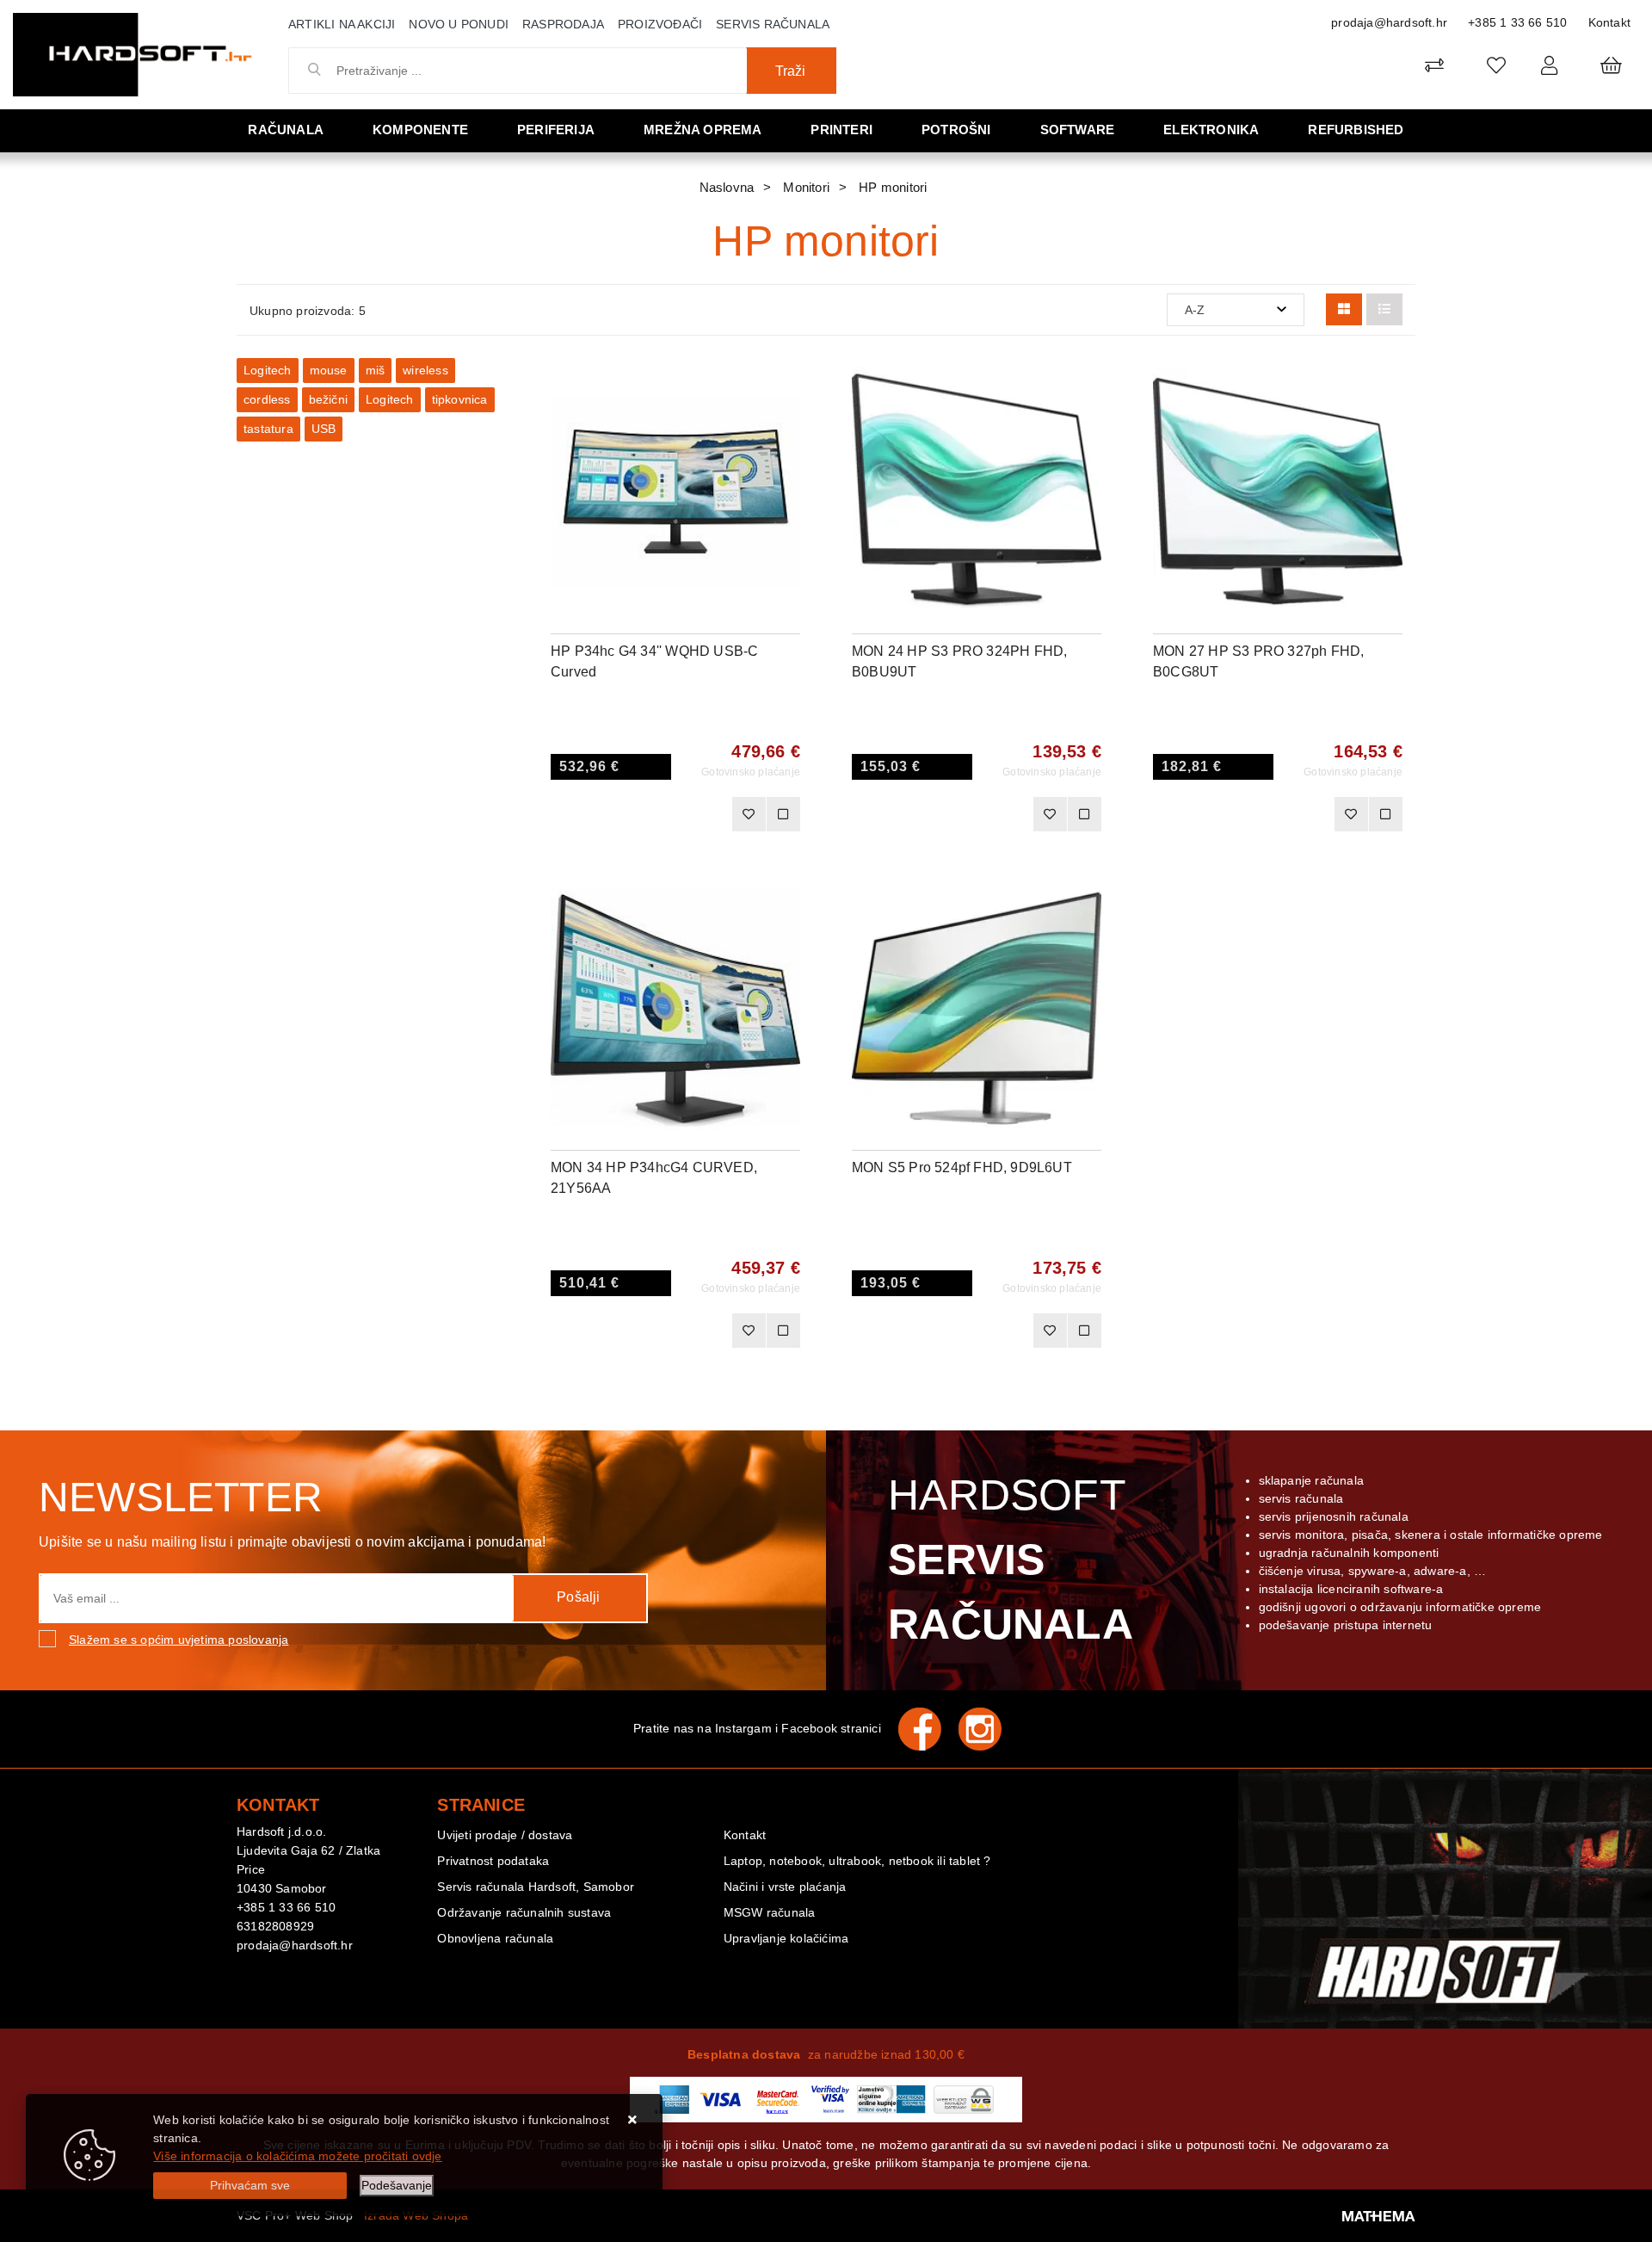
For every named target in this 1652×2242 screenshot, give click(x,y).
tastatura (268, 429)
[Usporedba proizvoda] (783, 814)
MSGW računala (770, 1912)
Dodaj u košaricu (653, 814)
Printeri (841, 130)
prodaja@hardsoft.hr (1389, 22)
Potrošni (956, 130)
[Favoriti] (749, 814)
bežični (328, 399)
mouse (329, 370)
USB (324, 429)
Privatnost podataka (493, 1861)
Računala (286, 130)
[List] (1384, 309)
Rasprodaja (563, 24)
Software (1078, 130)
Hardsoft (1011, 1560)
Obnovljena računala (495, 1938)
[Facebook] (928, 1729)
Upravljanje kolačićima (786, 1938)
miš (376, 370)
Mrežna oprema (703, 130)
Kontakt (1609, 22)
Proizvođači (660, 24)
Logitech (268, 370)
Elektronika (1211, 130)
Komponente (420, 130)
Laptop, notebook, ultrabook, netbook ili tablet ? (857, 1861)
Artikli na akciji (342, 24)
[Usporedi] (787, 384)
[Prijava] (1549, 65)
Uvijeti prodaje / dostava (505, 1835)
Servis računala (773, 24)
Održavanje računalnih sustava (524, 1912)
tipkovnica (460, 399)
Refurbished (1356, 130)
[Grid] (1344, 309)
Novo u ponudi (459, 24)
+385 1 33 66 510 (1517, 22)
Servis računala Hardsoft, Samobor (536, 1887)
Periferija (556, 130)
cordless (267, 399)
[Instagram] (989, 1729)
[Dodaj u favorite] (787, 427)
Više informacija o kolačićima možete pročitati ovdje (297, 2156)
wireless (425, 370)
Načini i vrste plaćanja (785, 1887)
